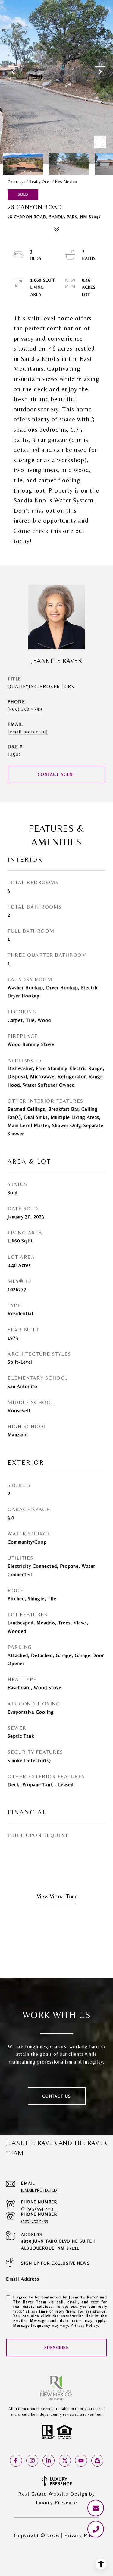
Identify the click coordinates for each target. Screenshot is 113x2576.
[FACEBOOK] (16, 2461)
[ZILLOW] (97, 2461)
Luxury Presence (56, 2502)
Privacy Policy (84, 2326)
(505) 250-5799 (25, 709)
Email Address (23, 2279)
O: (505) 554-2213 (37, 2209)
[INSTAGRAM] (32, 2461)
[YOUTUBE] (81, 2461)
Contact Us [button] (57, 2096)
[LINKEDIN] (49, 2461)
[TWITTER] (65, 2461)
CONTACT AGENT (57, 774)
